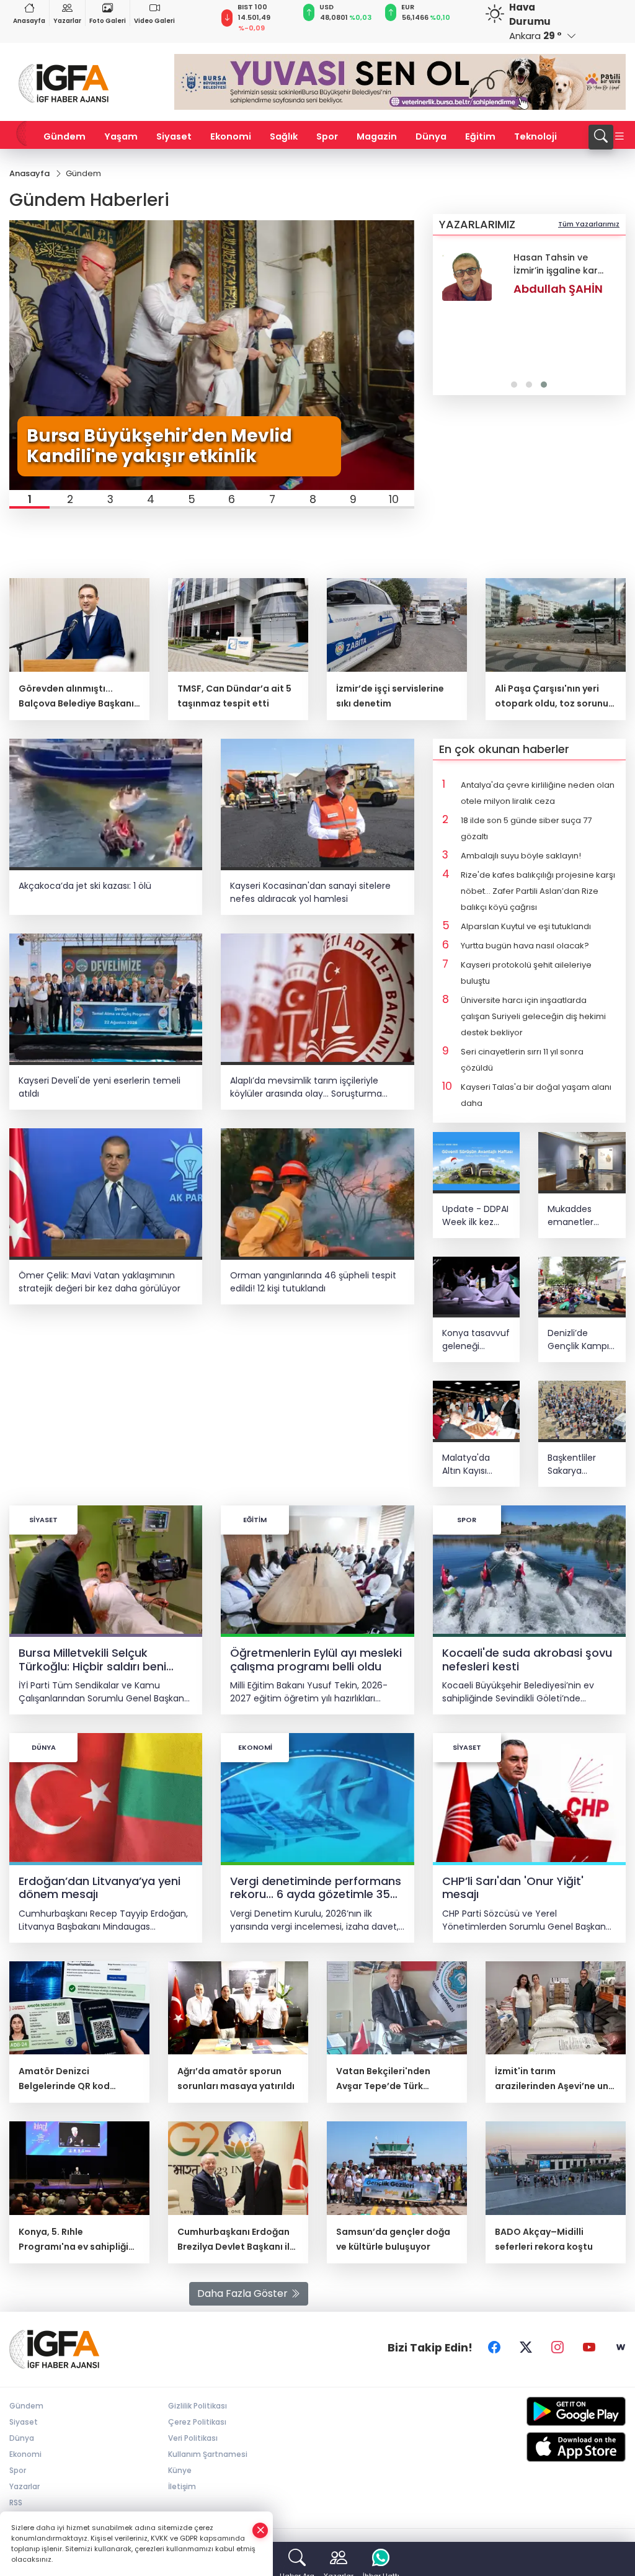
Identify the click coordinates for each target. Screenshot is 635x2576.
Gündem (64, 136)
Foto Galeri (108, 21)
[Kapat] (260, 2530)
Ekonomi (231, 136)
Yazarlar (67, 21)
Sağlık (284, 136)
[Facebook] (494, 2348)
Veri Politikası (193, 2438)
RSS (16, 2502)
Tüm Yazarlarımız (589, 224)
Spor (327, 136)
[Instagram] (557, 2348)
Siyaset (174, 136)
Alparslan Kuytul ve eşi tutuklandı (526, 926)
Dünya (431, 136)
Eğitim (480, 136)
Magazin (377, 136)
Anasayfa (29, 21)
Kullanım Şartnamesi (208, 2454)
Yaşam (121, 136)
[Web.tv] (621, 2348)
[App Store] (556, 2447)
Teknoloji (535, 136)
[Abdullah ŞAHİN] (467, 276)
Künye (180, 2470)
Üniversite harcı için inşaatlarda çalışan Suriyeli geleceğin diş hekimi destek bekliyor (533, 1016)
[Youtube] (589, 2348)
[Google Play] (556, 2411)
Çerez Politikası (197, 2422)
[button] (29, 499)
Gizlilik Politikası (198, 2406)
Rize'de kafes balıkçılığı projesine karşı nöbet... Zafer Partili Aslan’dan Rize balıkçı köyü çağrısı (538, 891)
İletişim (182, 2486)
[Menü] (619, 137)
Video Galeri (154, 21)
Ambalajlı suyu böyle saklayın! (521, 856)
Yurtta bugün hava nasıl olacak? (525, 946)
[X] (526, 2348)
